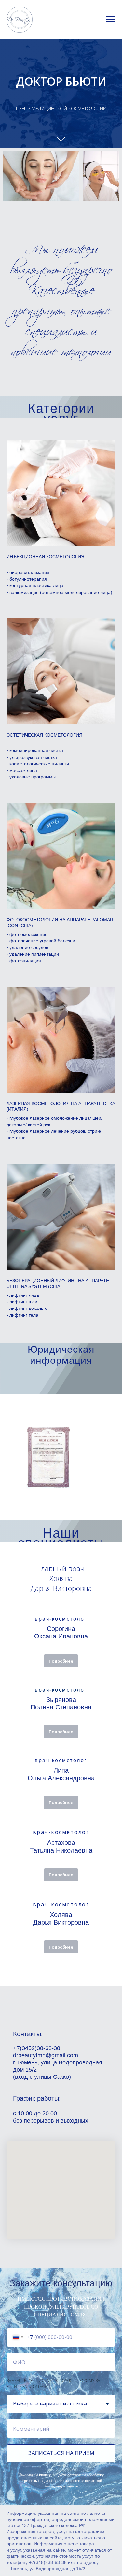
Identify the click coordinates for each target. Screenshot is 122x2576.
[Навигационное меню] (111, 20)
